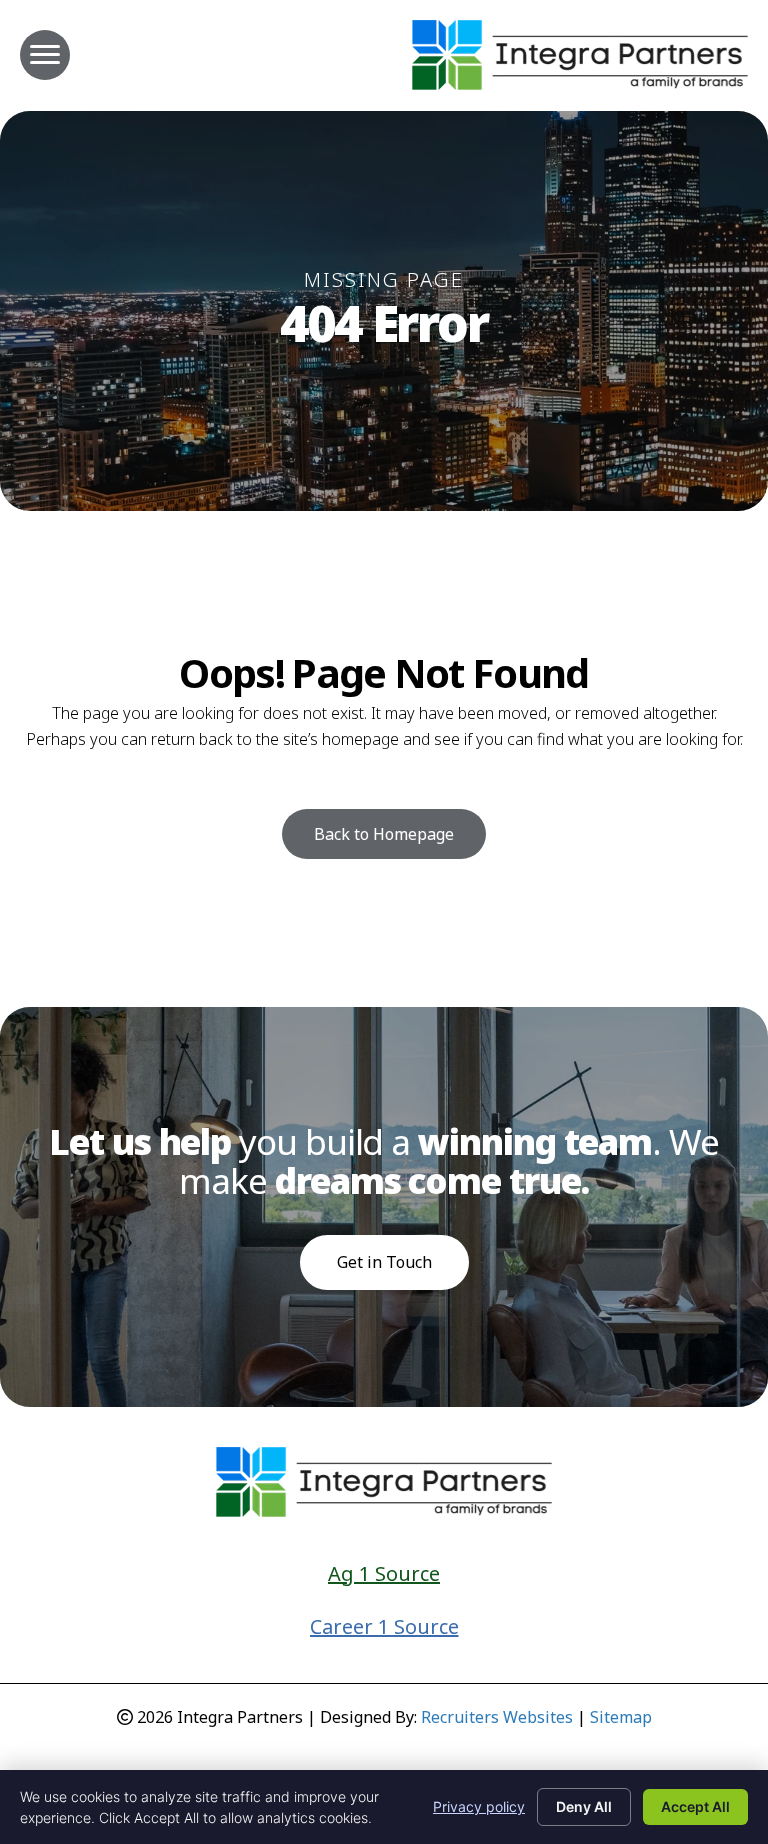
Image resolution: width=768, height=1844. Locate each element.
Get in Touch (384, 1262)
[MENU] (45, 55)
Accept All (695, 1806)
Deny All (584, 1806)
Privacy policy (479, 1806)
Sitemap (621, 1717)
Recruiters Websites (497, 1717)
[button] (384, 834)
